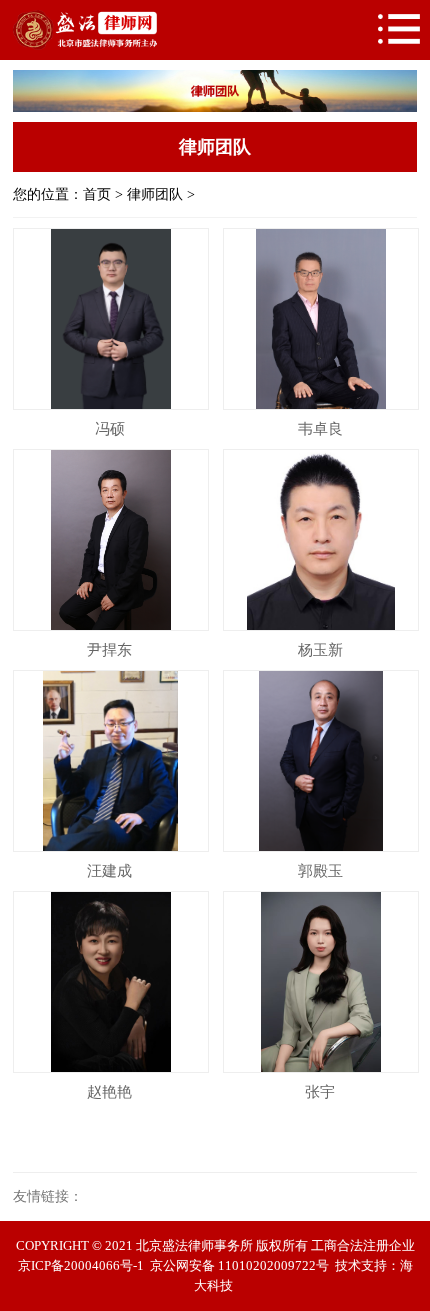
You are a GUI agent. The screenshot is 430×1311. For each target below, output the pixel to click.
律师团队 (155, 194)
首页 (97, 194)
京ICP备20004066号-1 (81, 1265)
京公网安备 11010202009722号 (239, 1265)
